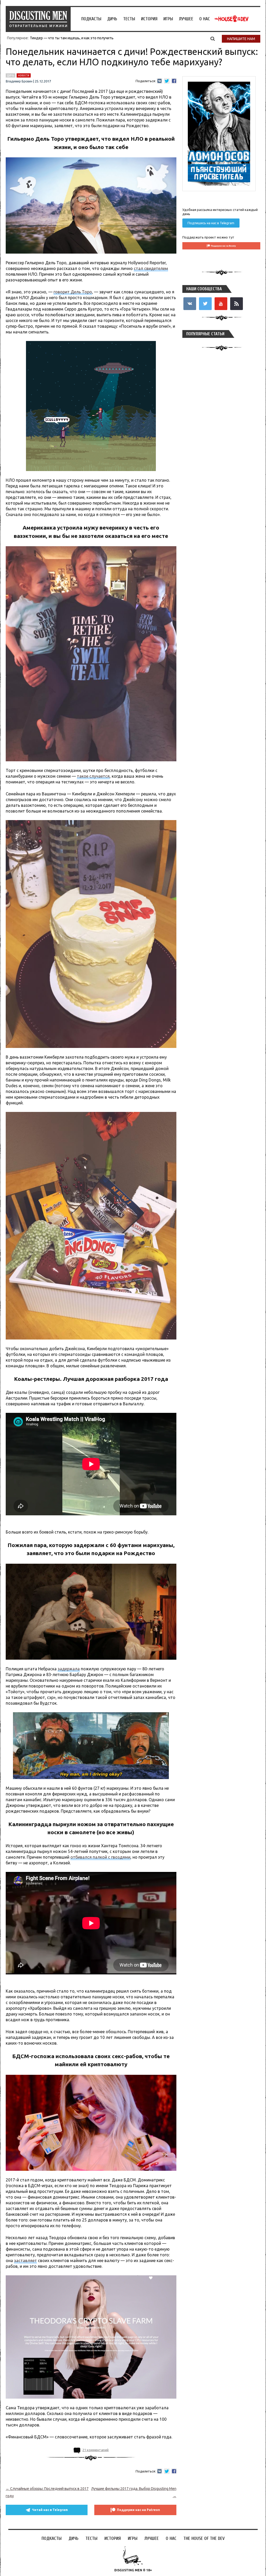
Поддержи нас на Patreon (138, 2510)
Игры (168, 19)
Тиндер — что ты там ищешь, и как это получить (72, 38)
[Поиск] (213, 38)
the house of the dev (231, 19)
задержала (69, 1669)
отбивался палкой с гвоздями (100, 1857)
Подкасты (91, 19)
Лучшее (186, 19)
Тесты (129, 19)
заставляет (25, 2261)
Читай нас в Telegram (50, 2510)
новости (24, 75)
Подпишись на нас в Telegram (211, 223)
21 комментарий (95, 2450)
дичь (11, 75)
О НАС (205, 19)
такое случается (93, 776)
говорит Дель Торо (73, 292)
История (149, 19)
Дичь (112, 19)
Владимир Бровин (19, 81)
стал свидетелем (151, 268)
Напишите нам (241, 39)
